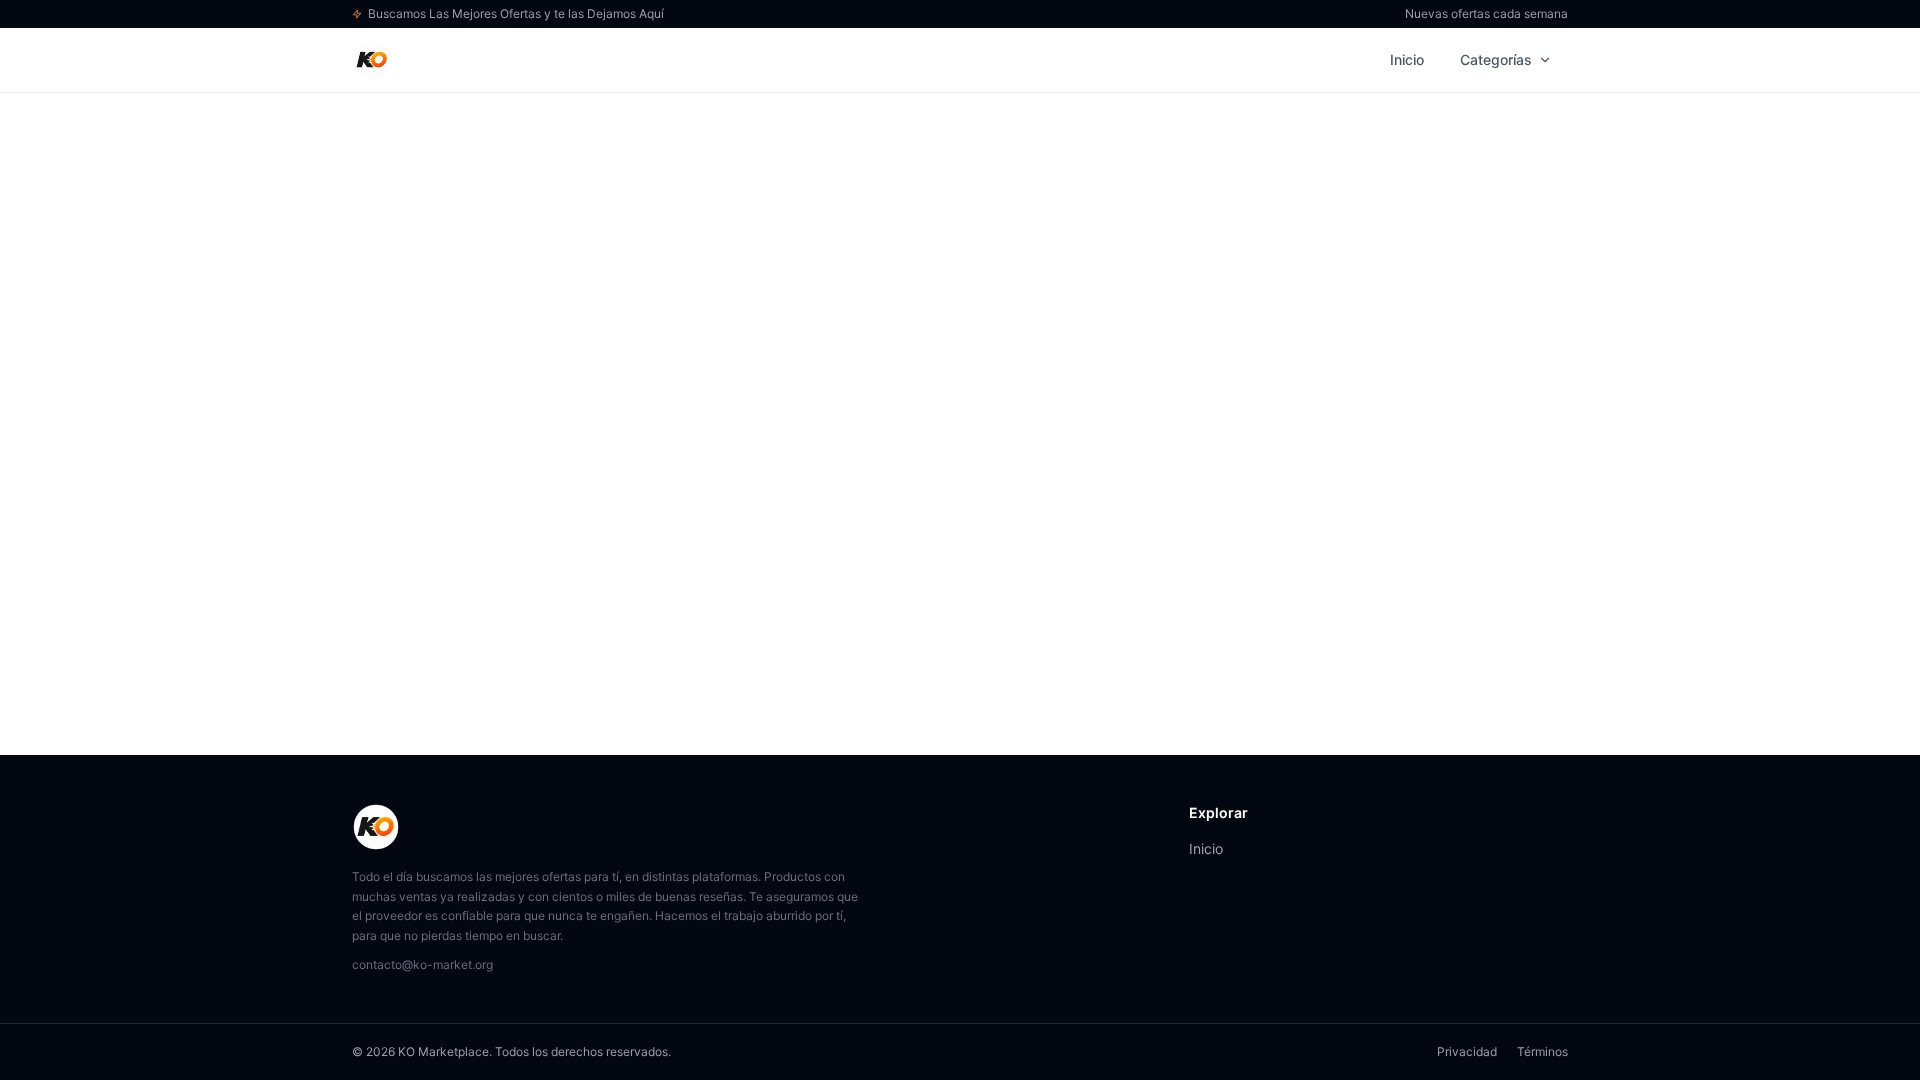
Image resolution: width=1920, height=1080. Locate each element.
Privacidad (1467, 1051)
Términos (1542, 1051)
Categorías (1496, 59)
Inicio (1407, 59)
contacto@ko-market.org (422, 964)
